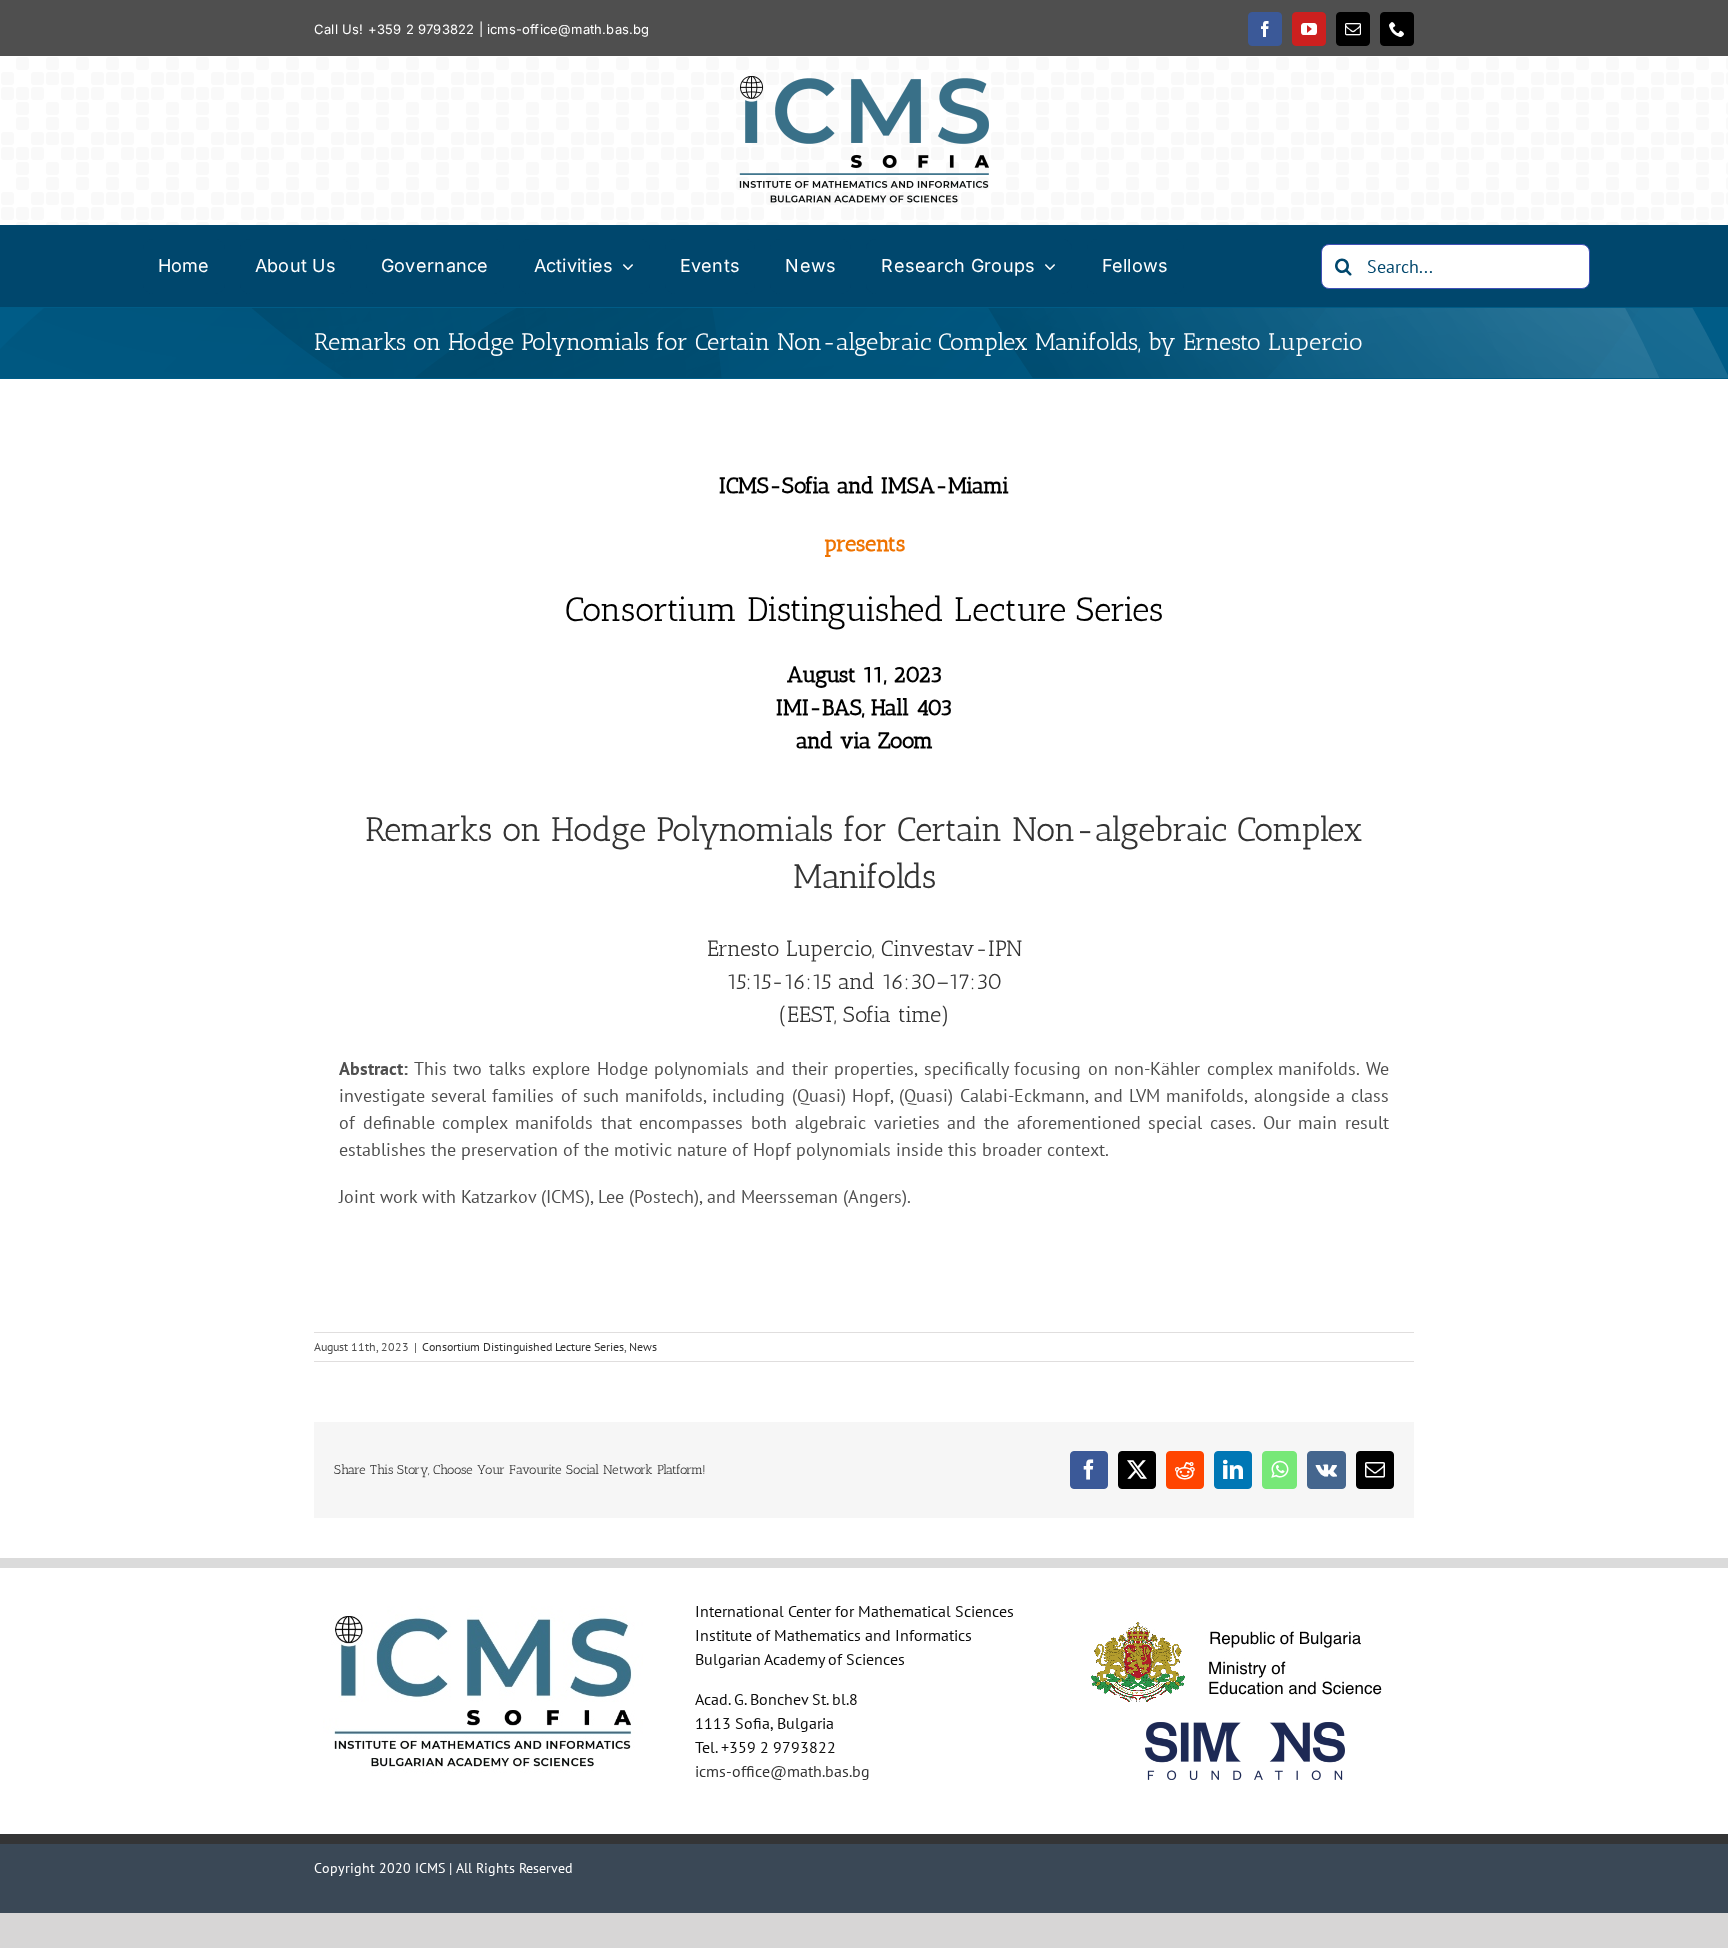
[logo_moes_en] (1245, 1610)
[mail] (1353, 29)
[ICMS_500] (864, 84)
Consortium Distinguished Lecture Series (523, 1346)
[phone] (1397, 29)
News (643, 1346)
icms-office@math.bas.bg (568, 29)
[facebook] (1265, 29)
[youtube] (1309, 29)
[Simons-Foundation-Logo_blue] (1245, 1730)
